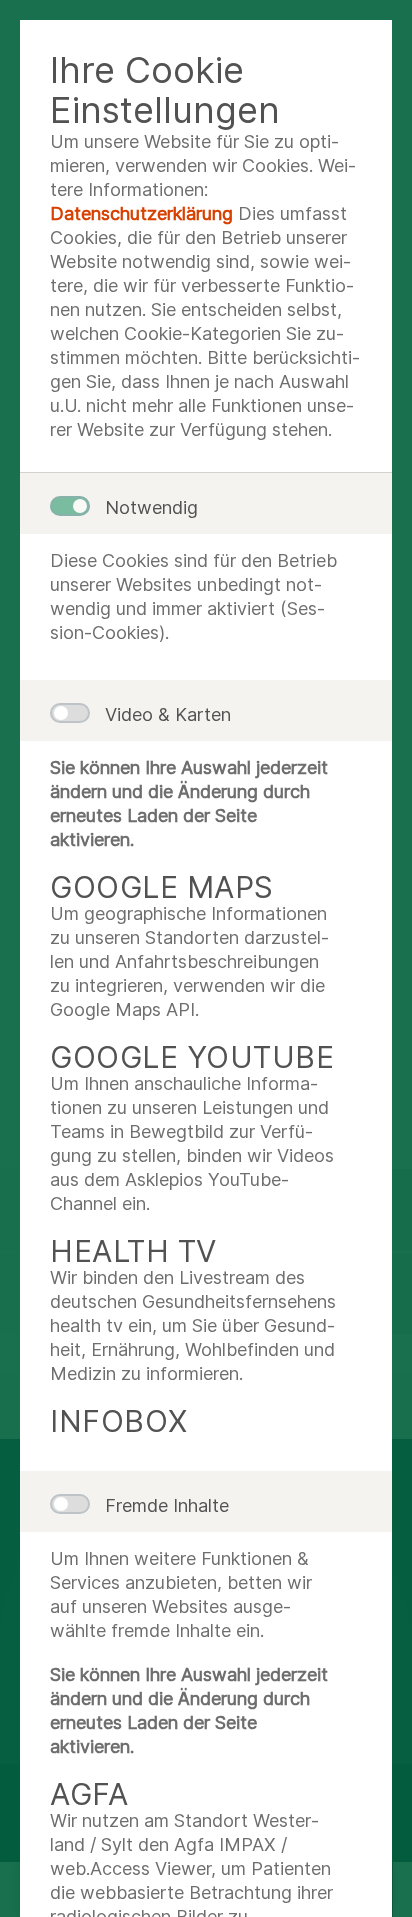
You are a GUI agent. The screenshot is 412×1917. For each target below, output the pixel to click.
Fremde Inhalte (167, 1505)
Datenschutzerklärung (141, 213)
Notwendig (151, 507)
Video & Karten (168, 714)
